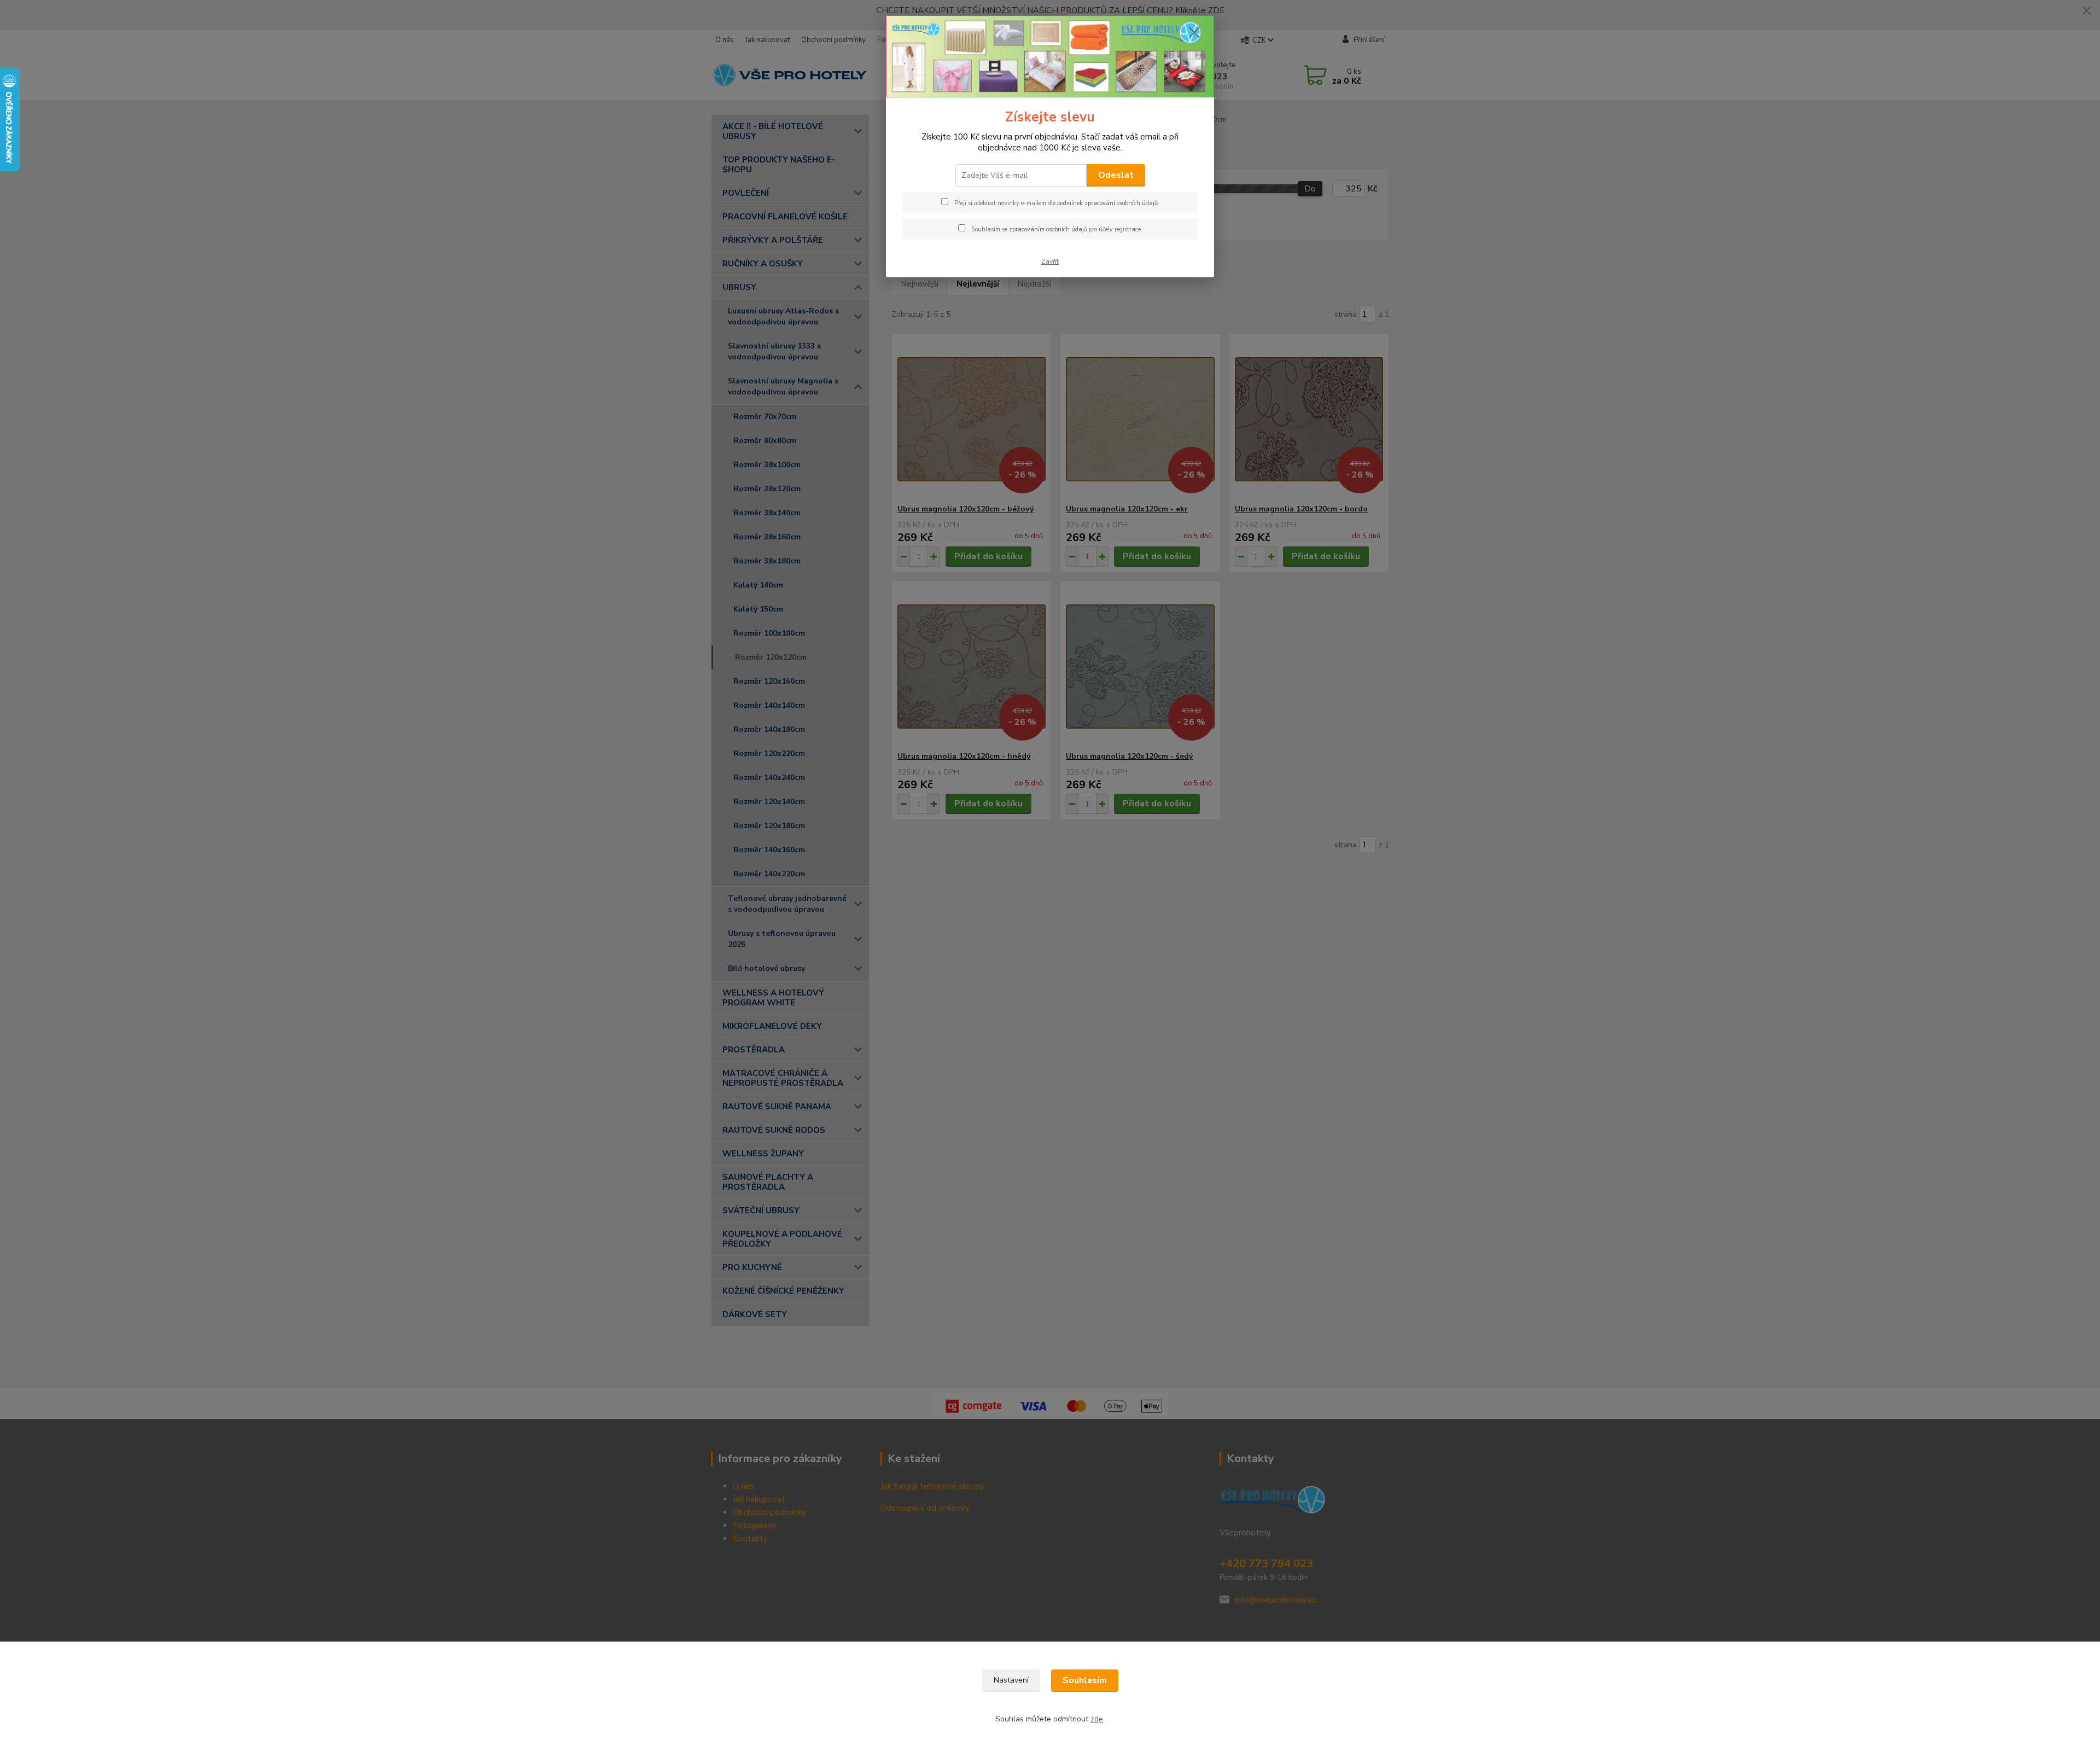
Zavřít (1050, 261)
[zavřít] (1194, 32)
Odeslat (1116, 175)
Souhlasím (1085, 1680)
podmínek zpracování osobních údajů (1107, 203)
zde (1097, 1719)
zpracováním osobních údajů (1048, 229)
